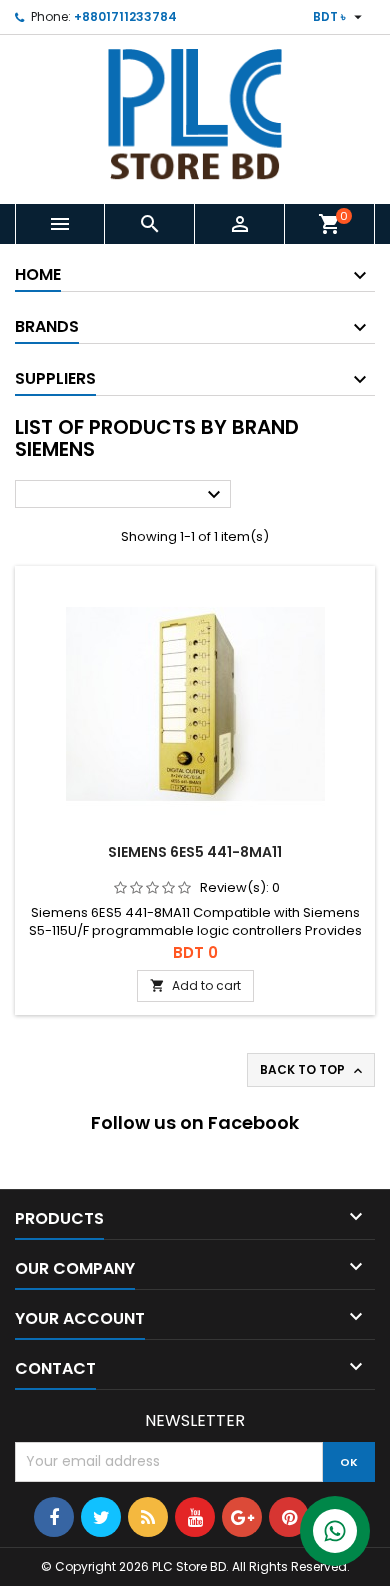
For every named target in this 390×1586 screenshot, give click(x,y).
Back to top (313, 1070)
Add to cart (195, 985)
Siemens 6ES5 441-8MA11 (195, 852)
